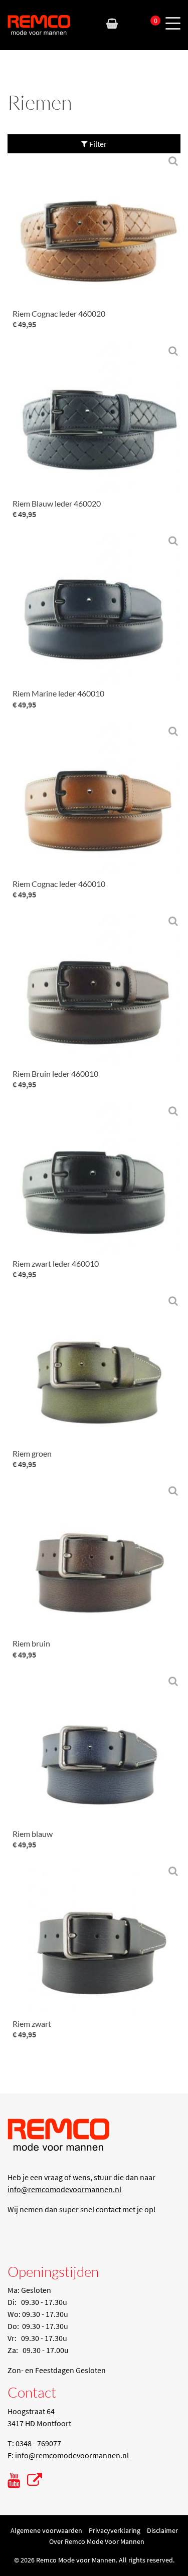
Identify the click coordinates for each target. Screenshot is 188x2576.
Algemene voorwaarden (46, 2530)
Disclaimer (162, 2530)
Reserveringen (131, 24)
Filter (97, 144)
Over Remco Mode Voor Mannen (97, 2541)
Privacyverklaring (115, 2530)
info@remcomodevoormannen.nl (64, 2189)
